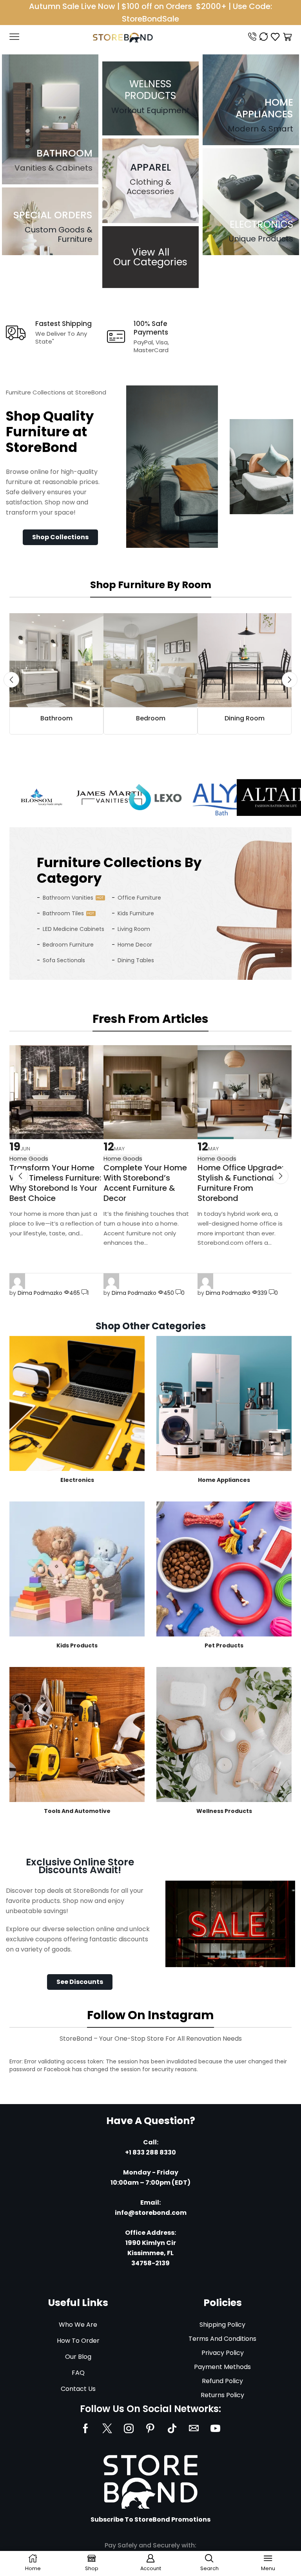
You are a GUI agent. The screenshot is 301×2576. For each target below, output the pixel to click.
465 (75, 1293)
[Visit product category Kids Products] (77, 1569)
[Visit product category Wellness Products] (224, 1734)
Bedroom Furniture (68, 945)
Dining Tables (136, 960)
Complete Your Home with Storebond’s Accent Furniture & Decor (145, 1183)
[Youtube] (215, 2428)
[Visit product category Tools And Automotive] (77, 1734)
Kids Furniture (136, 913)
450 (169, 1293)
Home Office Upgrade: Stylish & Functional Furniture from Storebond (240, 1183)
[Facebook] (86, 2428)
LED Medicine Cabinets (73, 929)
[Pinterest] (150, 2428)
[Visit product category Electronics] (77, 1403)
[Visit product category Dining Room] (245, 660)
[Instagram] (129, 2428)
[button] (60, 537)
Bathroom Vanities (68, 898)
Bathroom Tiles (63, 913)
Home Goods (123, 1158)
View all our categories (150, 257)
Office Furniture (139, 898)
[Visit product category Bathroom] (56, 660)
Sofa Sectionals (64, 960)
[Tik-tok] (172, 2428)
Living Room (134, 929)
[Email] (194, 2428)
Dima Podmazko (40, 1293)
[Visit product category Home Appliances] (224, 1403)
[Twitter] (107, 2428)
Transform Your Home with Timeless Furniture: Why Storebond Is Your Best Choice (55, 1183)
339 (262, 1293)
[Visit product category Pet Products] (224, 1569)
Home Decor (135, 945)
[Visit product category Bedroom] (150, 660)
